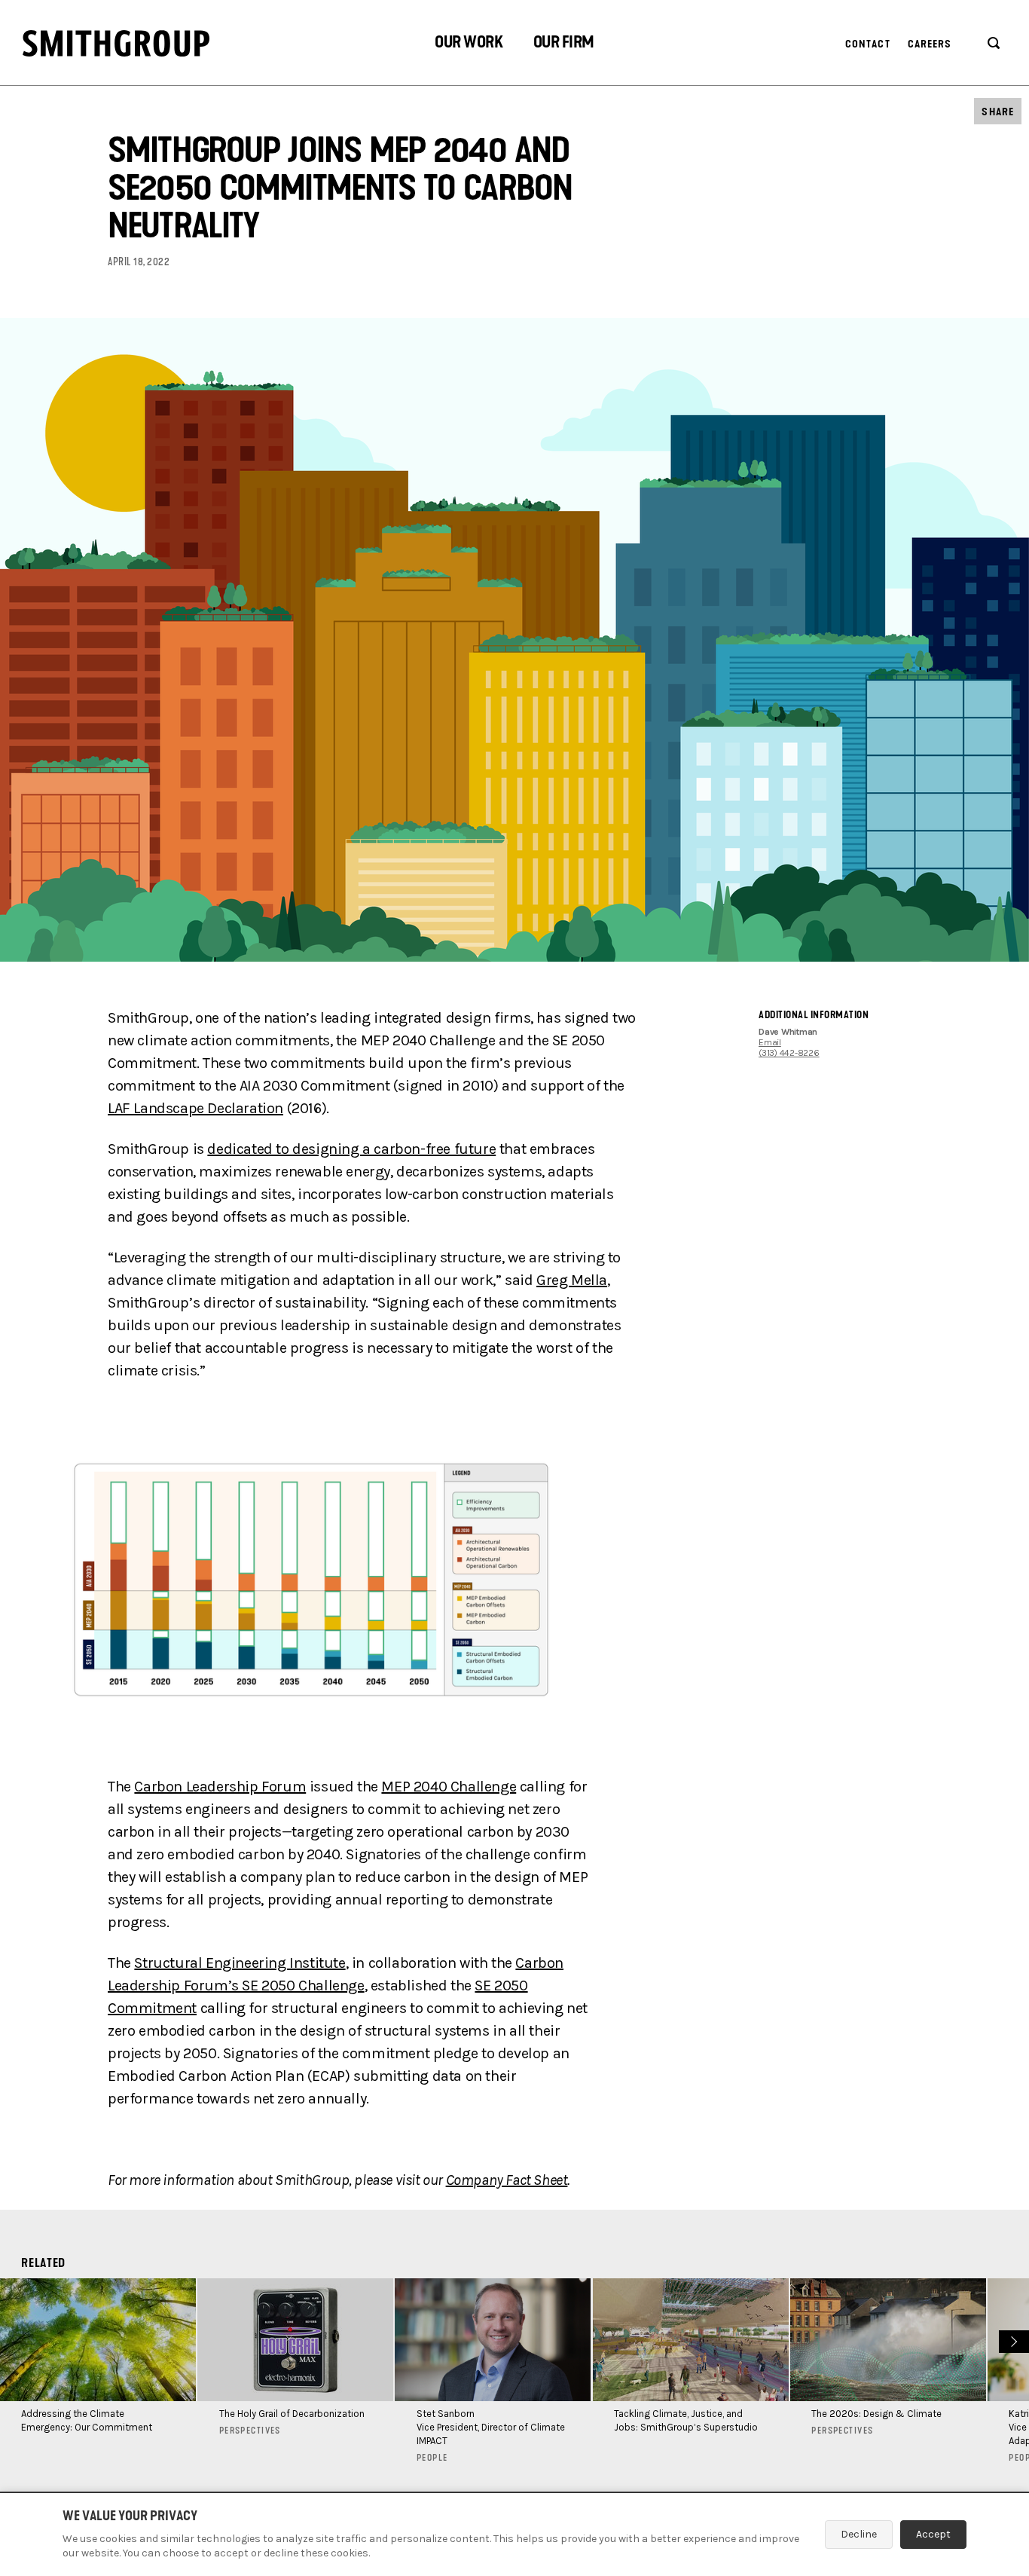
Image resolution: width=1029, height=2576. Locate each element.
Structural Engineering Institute (240, 1963)
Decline (859, 2534)
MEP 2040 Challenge (449, 1787)
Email (770, 1042)
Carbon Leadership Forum (220, 1787)
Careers (930, 44)
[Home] (116, 43)
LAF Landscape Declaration (195, 1108)
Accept (933, 2534)
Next (1012, 2340)
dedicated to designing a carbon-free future (351, 1149)
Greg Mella (572, 1280)
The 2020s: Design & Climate (876, 2414)
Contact (868, 44)
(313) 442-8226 (789, 1053)
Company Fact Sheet (507, 2180)
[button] (469, 44)
